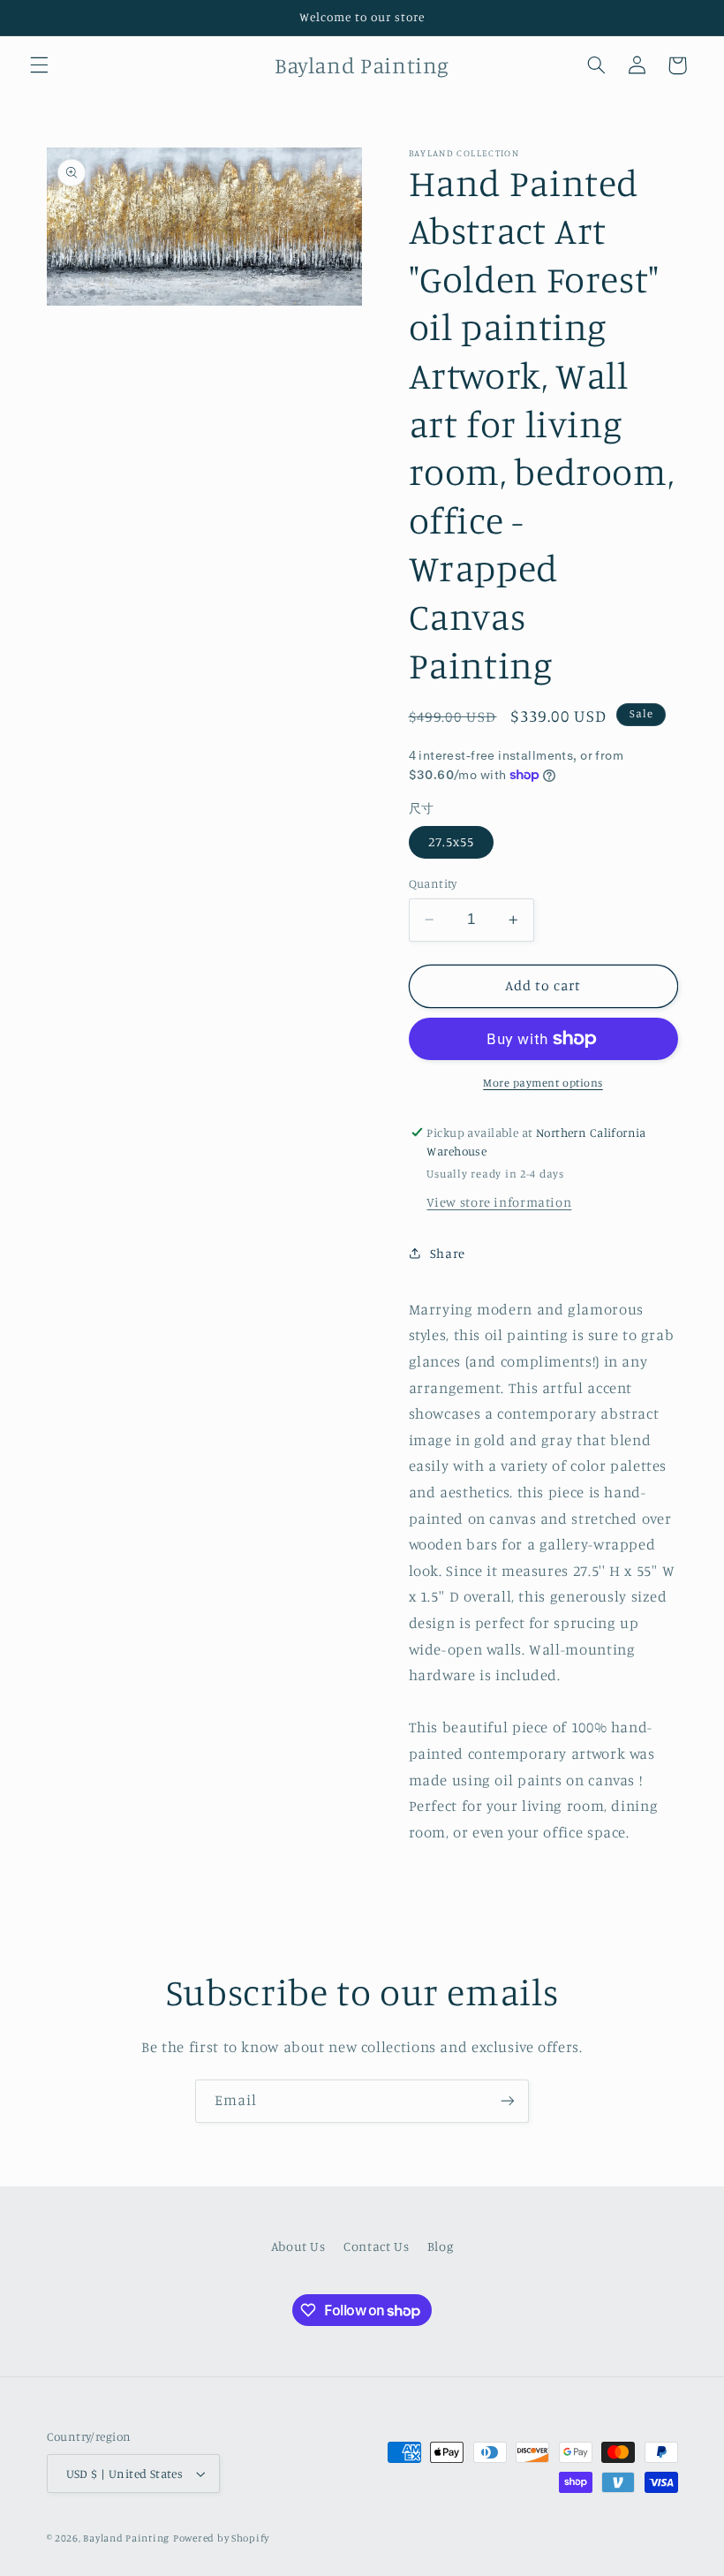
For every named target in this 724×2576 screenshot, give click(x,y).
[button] (39, 65)
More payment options (543, 1083)
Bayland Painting (126, 2538)
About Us (298, 2246)
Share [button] (448, 1253)
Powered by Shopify (221, 2538)
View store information (499, 1202)
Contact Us (376, 2246)
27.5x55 (451, 841)
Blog (441, 2246)
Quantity (433, 883)
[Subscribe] (508, 2101)
